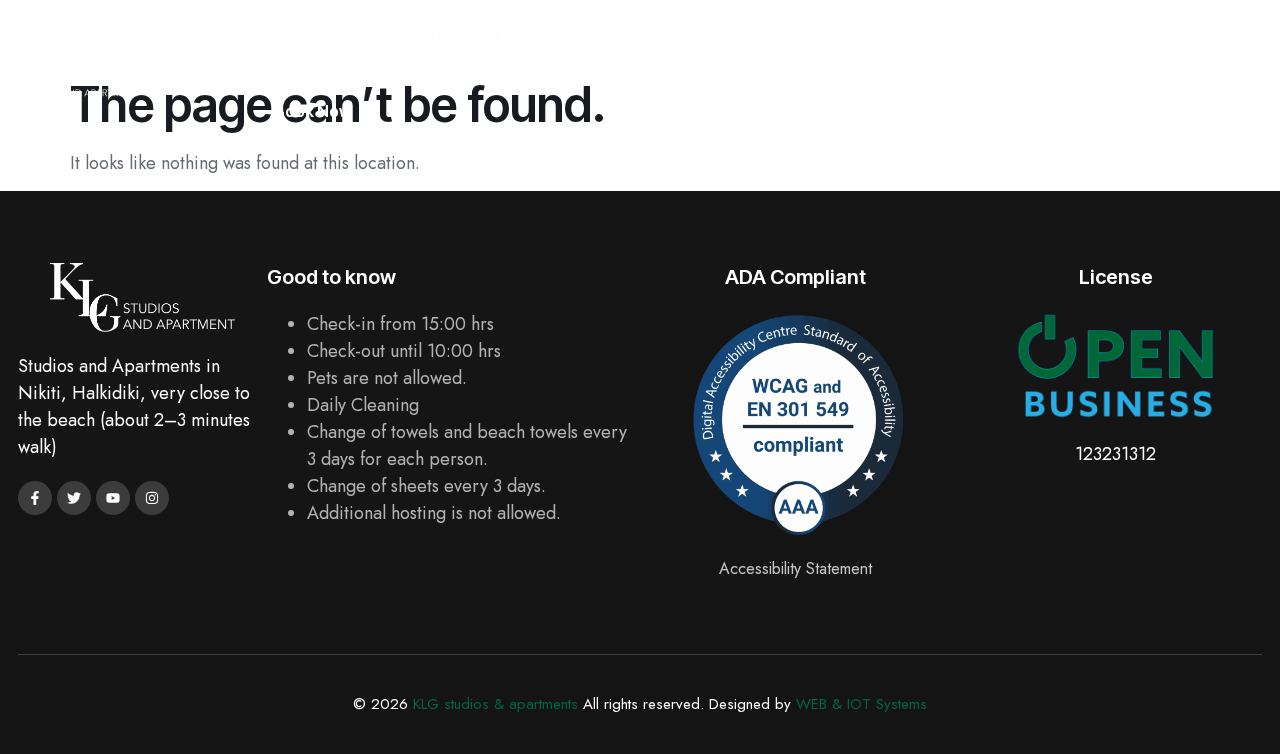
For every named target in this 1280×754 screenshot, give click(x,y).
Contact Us (1132, 37)
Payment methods (981, 37)
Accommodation (400, 37)
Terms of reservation (792, 37)
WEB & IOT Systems (861, 704)
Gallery (646, 37)
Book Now (313, 111)
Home (279, 37)
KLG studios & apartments (495, 704)
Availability (541, 37)
